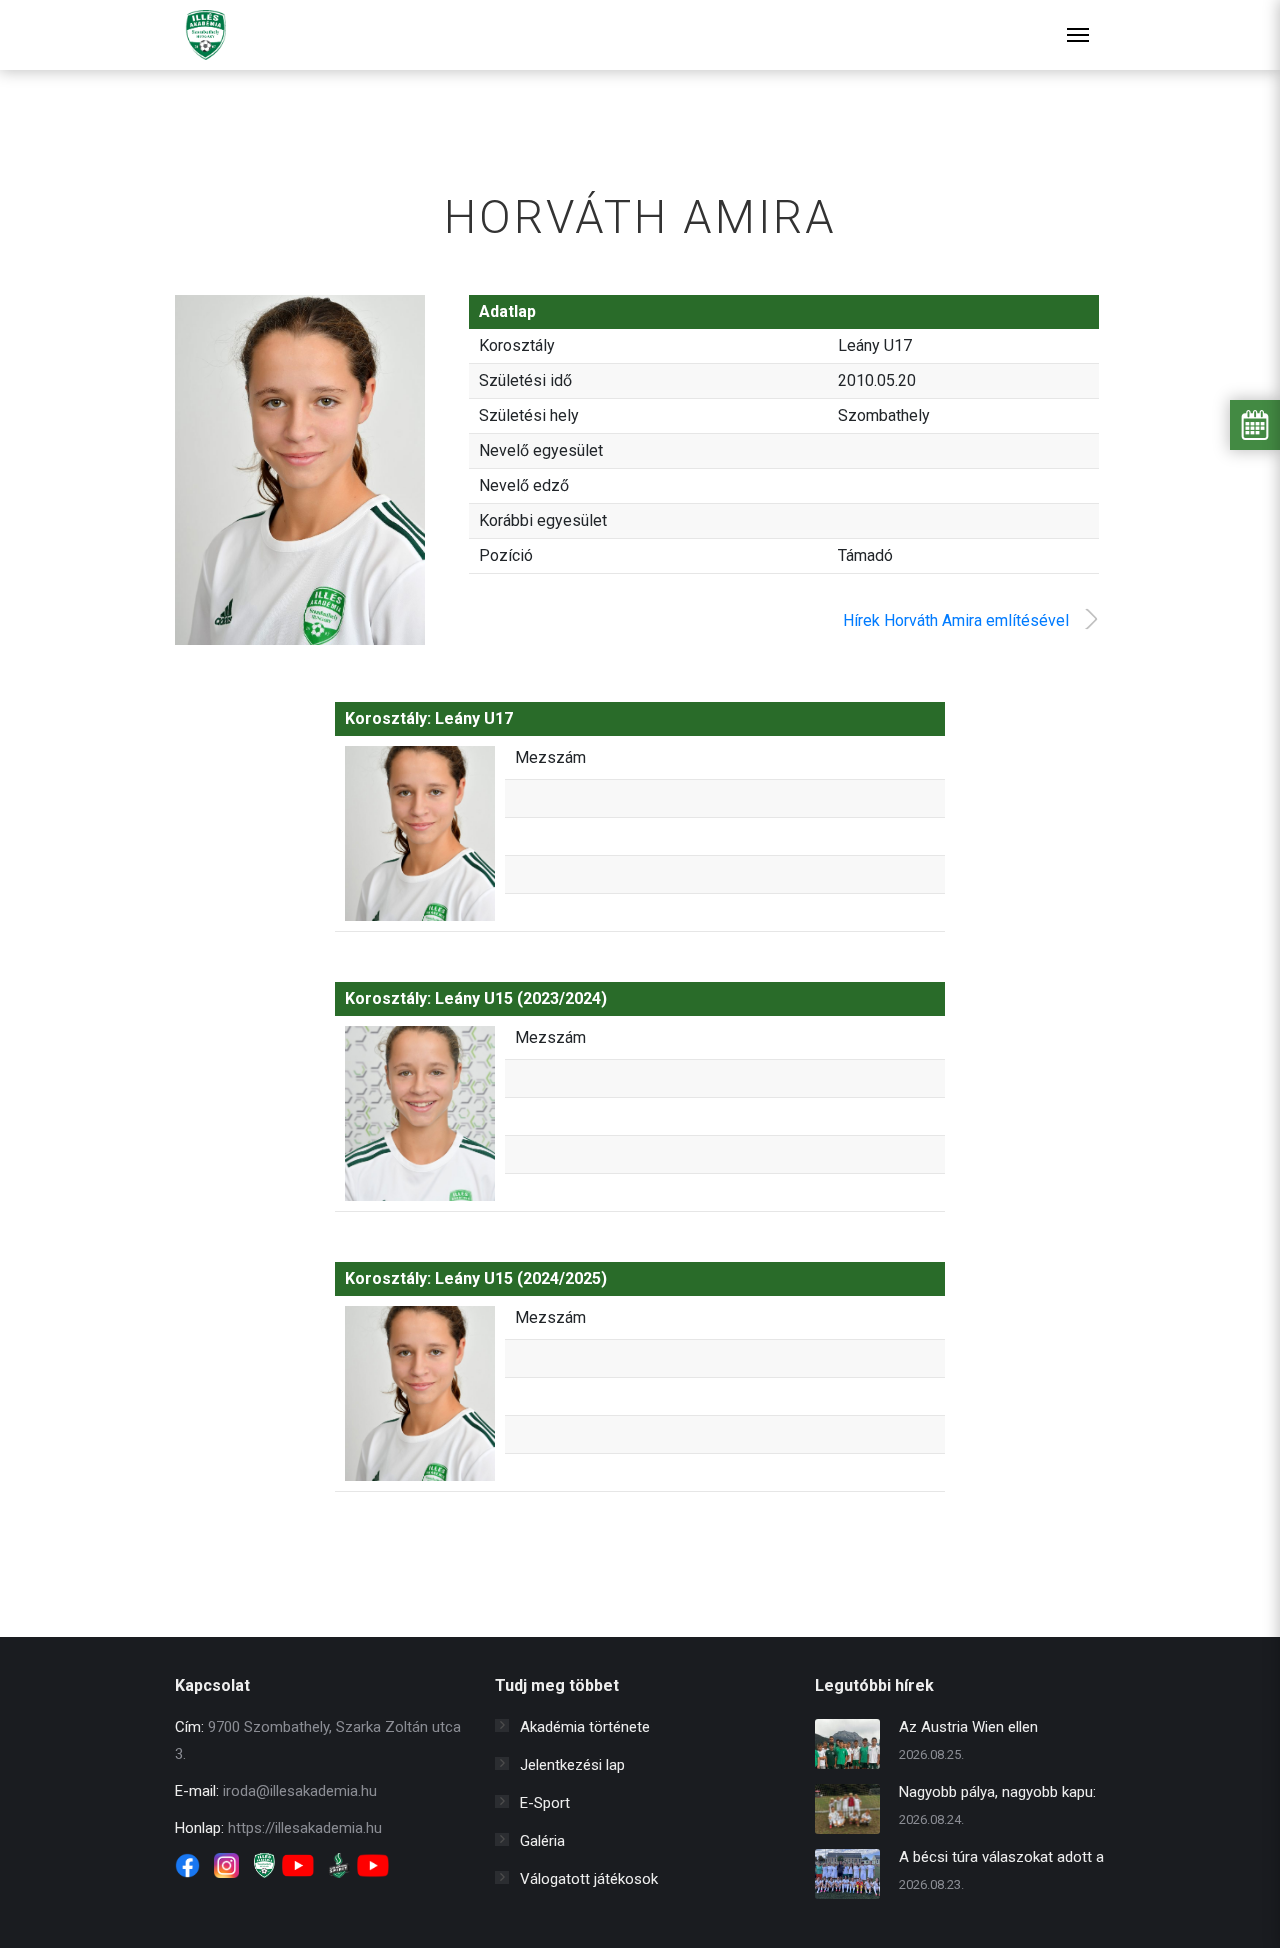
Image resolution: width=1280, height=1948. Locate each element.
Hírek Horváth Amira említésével (956, 620)
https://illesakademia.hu (305, 1828)
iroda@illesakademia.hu (300, 1791)
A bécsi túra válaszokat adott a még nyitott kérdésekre (1001, 1859)
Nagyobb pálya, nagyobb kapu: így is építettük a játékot (997, 1794)
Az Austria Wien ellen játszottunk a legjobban (975, 1729)
